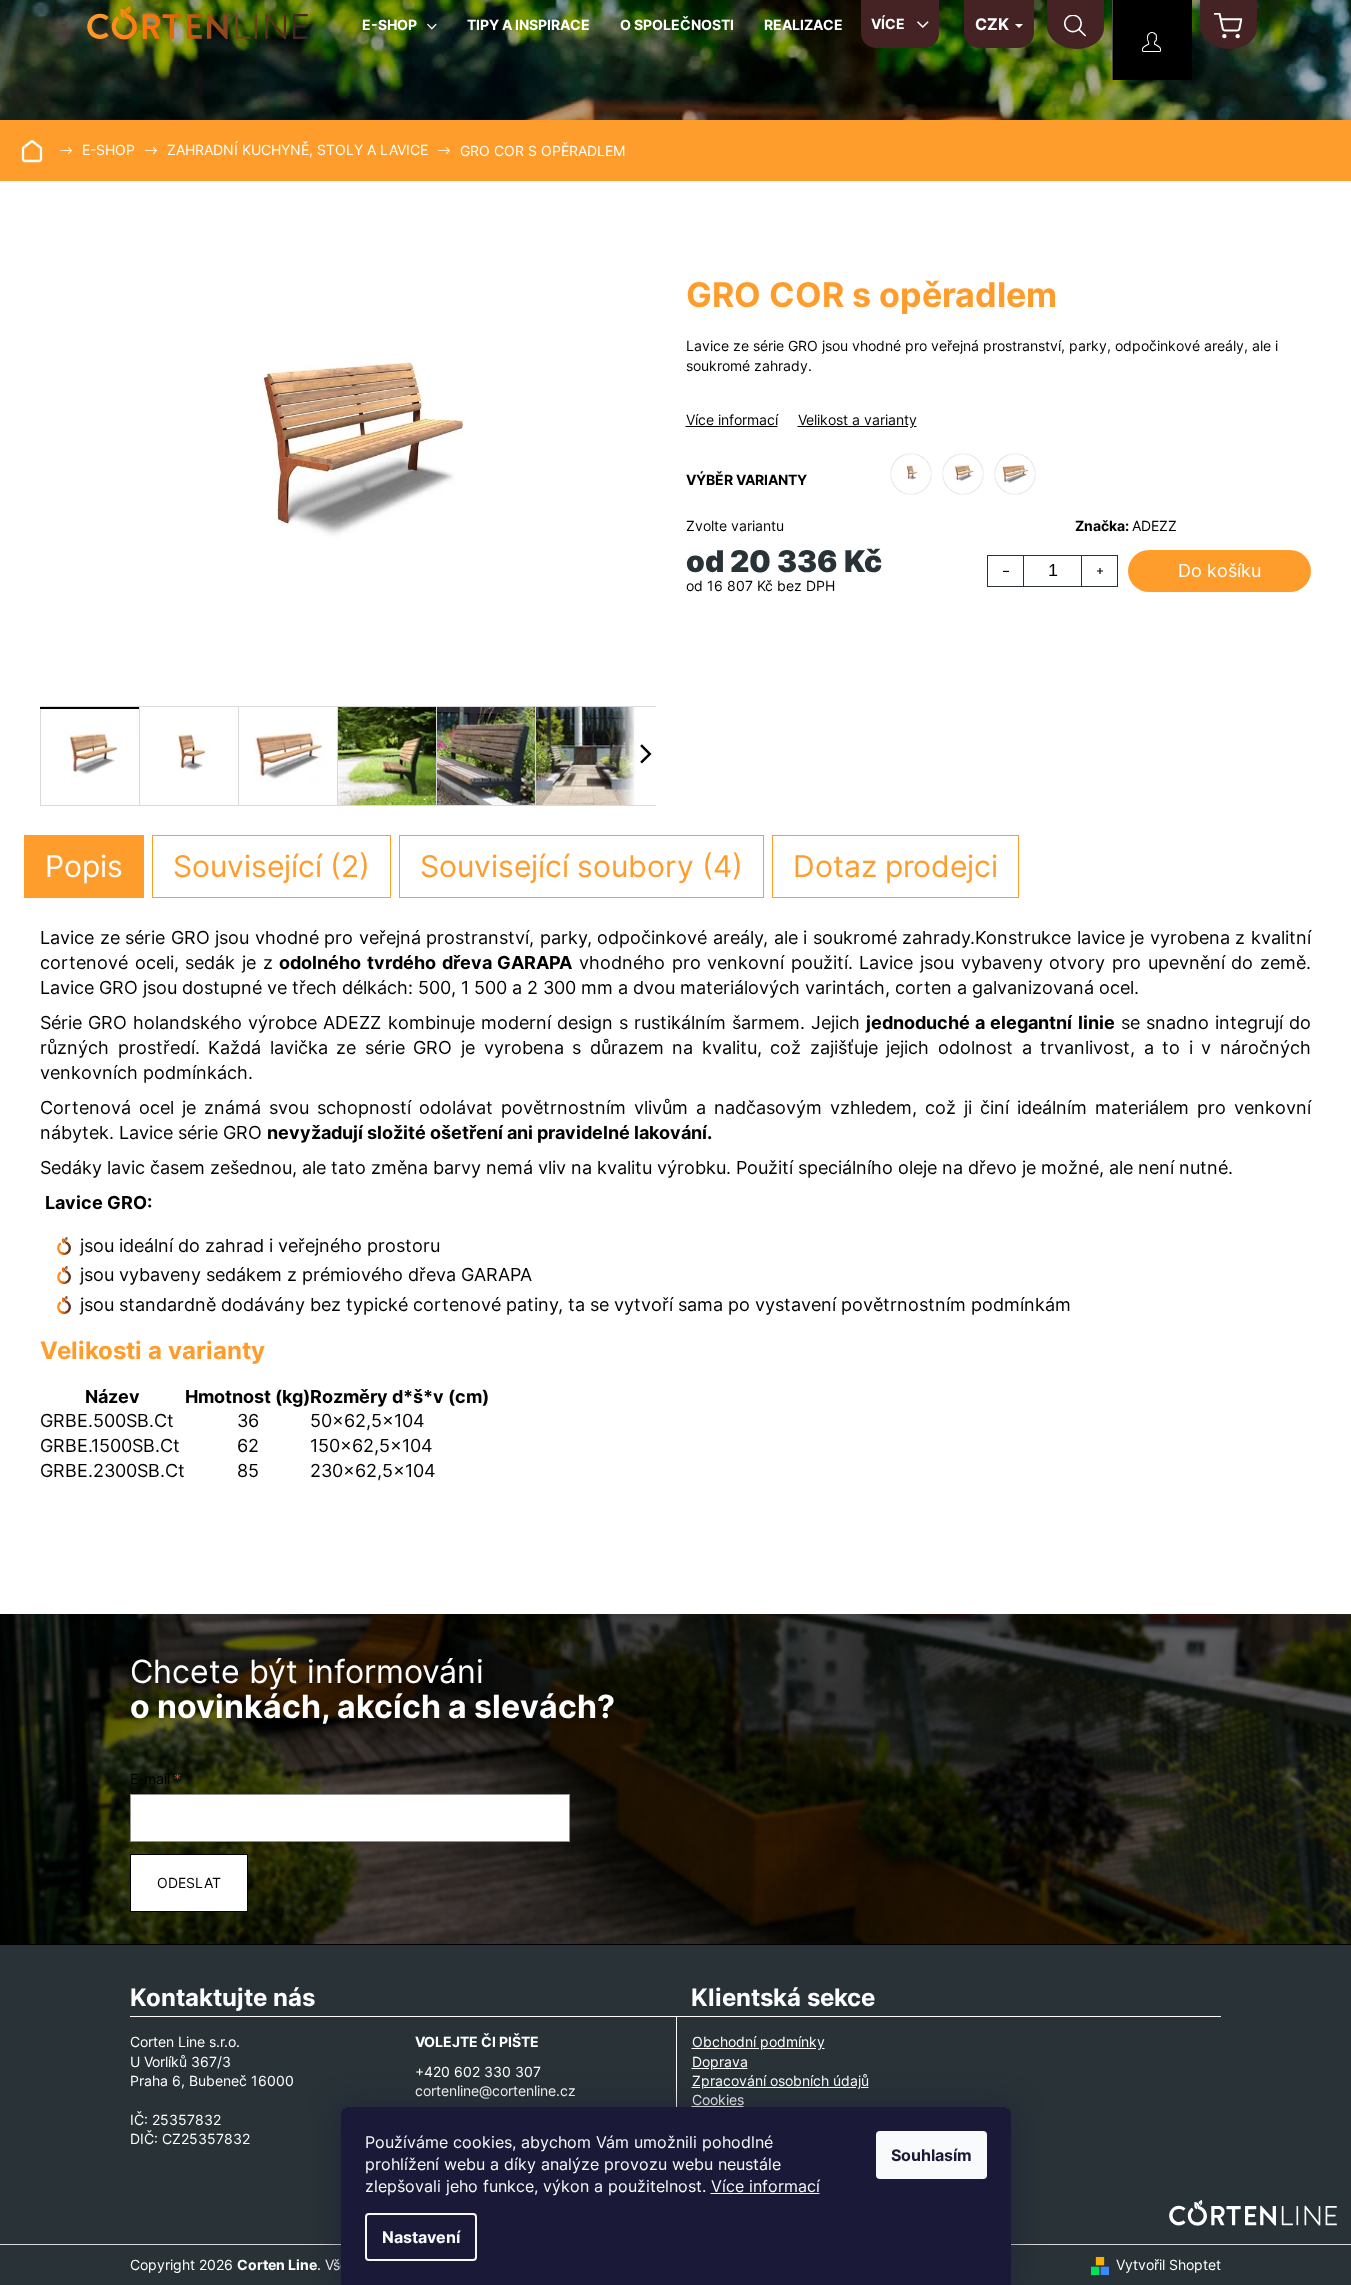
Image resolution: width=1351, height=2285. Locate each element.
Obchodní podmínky (758, 2041)
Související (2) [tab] (271, 866)
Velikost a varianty (857, 419)
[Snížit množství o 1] (1006, 571)
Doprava (720, 2061)
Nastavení (421, 2237)
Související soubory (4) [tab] (581, 866)
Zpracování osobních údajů (780, 2080)
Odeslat (189, 1882)
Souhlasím (931, 2155)
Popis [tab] (84, 866)
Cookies (718, 2099)
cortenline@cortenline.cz (495, 2090)
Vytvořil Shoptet (1168, 2264)
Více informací (765, 2186)
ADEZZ (1154, 525)
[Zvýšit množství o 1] (1099, 571)
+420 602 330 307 (478, 2071)
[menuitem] (399, 32)
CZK (994, 24)
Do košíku (1219, 570)
